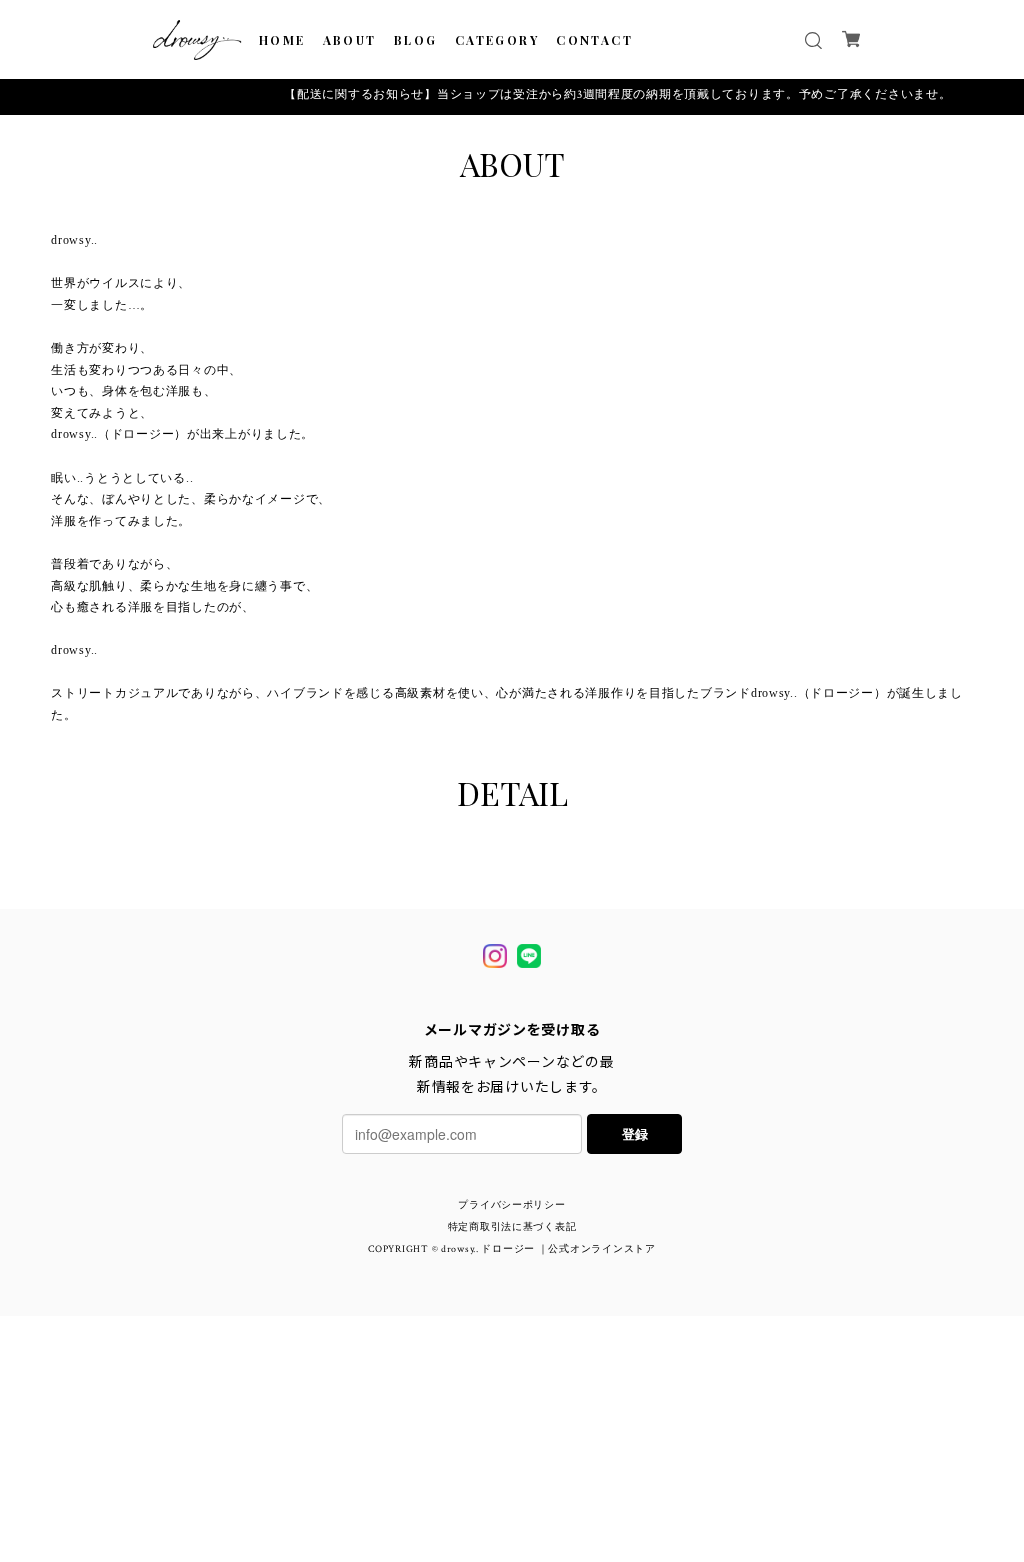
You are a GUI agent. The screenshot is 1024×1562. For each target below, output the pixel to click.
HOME (282, 40)
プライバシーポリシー (511, 1206)
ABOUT (350, 40)
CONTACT (594, 40)
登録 (635, 1133)
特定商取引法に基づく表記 (512, 1228)
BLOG (416, 40)
